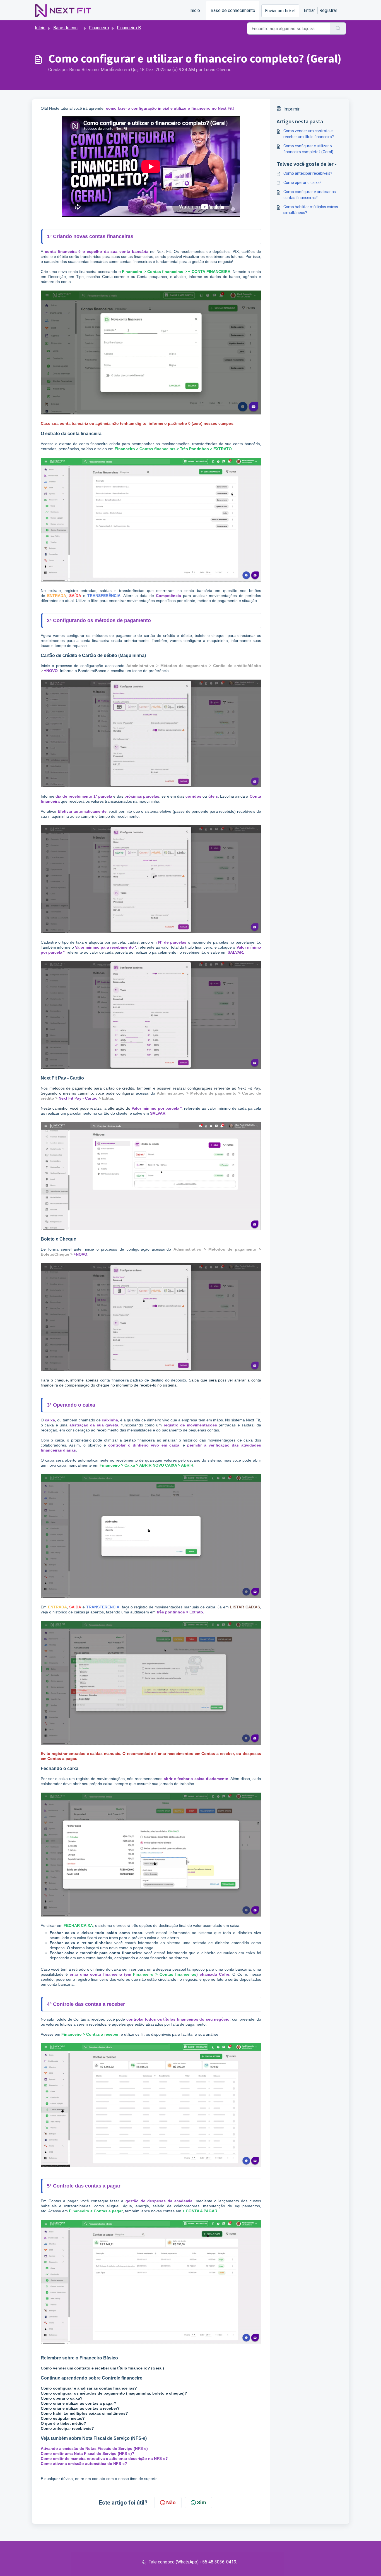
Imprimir (291, 109)
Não (171, 2502)
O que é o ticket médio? (63, 2423)
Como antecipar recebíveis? (308, 173)
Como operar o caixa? (62, 2398)
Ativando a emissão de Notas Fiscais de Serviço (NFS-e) (94, 2448)
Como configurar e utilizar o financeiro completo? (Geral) (308, 149)
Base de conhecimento (233, 10)
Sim (202, 2502)
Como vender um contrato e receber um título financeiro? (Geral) (102, 2368)
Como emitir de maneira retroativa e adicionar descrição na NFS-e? (104, 2459)
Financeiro (99, 28)
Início (195, 10)
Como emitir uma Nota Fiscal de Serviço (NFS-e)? (88, 2453)
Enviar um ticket (280, 11)
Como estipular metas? (63, 2418)
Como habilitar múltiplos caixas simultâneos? (84, 2413)
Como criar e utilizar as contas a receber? (80, 2408)
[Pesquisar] (338, 28)
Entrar (309, 10)
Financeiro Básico (134, 28)
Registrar (328, 10)
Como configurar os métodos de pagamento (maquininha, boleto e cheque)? (114, 2393)
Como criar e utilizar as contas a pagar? (79, 2403)
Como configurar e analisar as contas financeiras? (310, 195)
